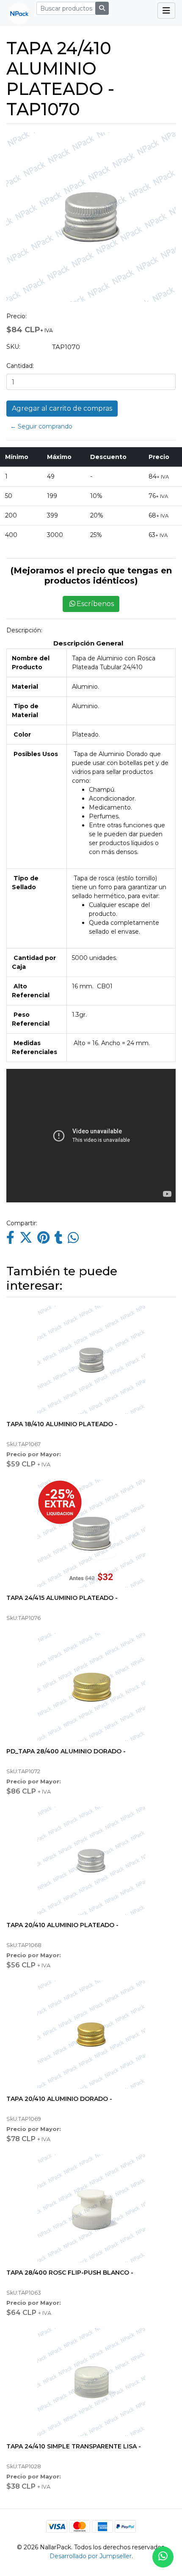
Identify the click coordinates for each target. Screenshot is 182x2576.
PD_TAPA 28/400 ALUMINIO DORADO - (66, 1751)
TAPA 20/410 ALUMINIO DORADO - (59, 2099)
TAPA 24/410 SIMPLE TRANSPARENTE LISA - (74, 2446)
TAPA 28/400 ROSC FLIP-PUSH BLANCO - (70, 2273)
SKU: (13, 347)
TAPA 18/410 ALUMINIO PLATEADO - (62, 1424)
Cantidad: (20, 366)
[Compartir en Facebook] (10, 1240)
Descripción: (24, 630)
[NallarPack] (16, 13)
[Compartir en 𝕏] (26, 1240)
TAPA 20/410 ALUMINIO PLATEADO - (62, 1925)
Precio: (17, 316)
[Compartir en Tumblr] (59, 1240)
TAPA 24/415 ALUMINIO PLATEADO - (62, 1598)
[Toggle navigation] (166, 11)
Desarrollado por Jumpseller (91, 2556)
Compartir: (22, 1223)
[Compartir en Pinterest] (43, 1240)
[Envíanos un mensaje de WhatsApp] (163, 2557)
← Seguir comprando (41, 426)
